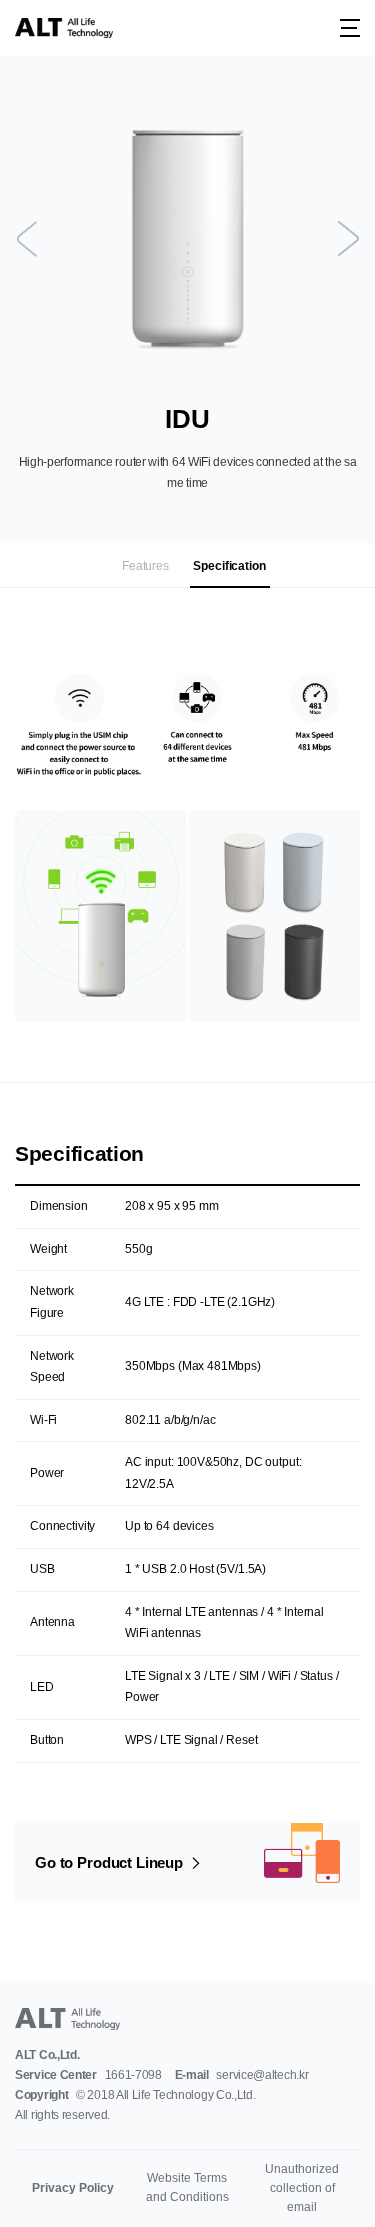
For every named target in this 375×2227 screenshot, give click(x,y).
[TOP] (336, 2188)
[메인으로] (64, 28)
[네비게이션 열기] (350, 28)
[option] (187, 238)
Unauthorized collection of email (302, 2188)
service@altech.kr (262, 2075)
